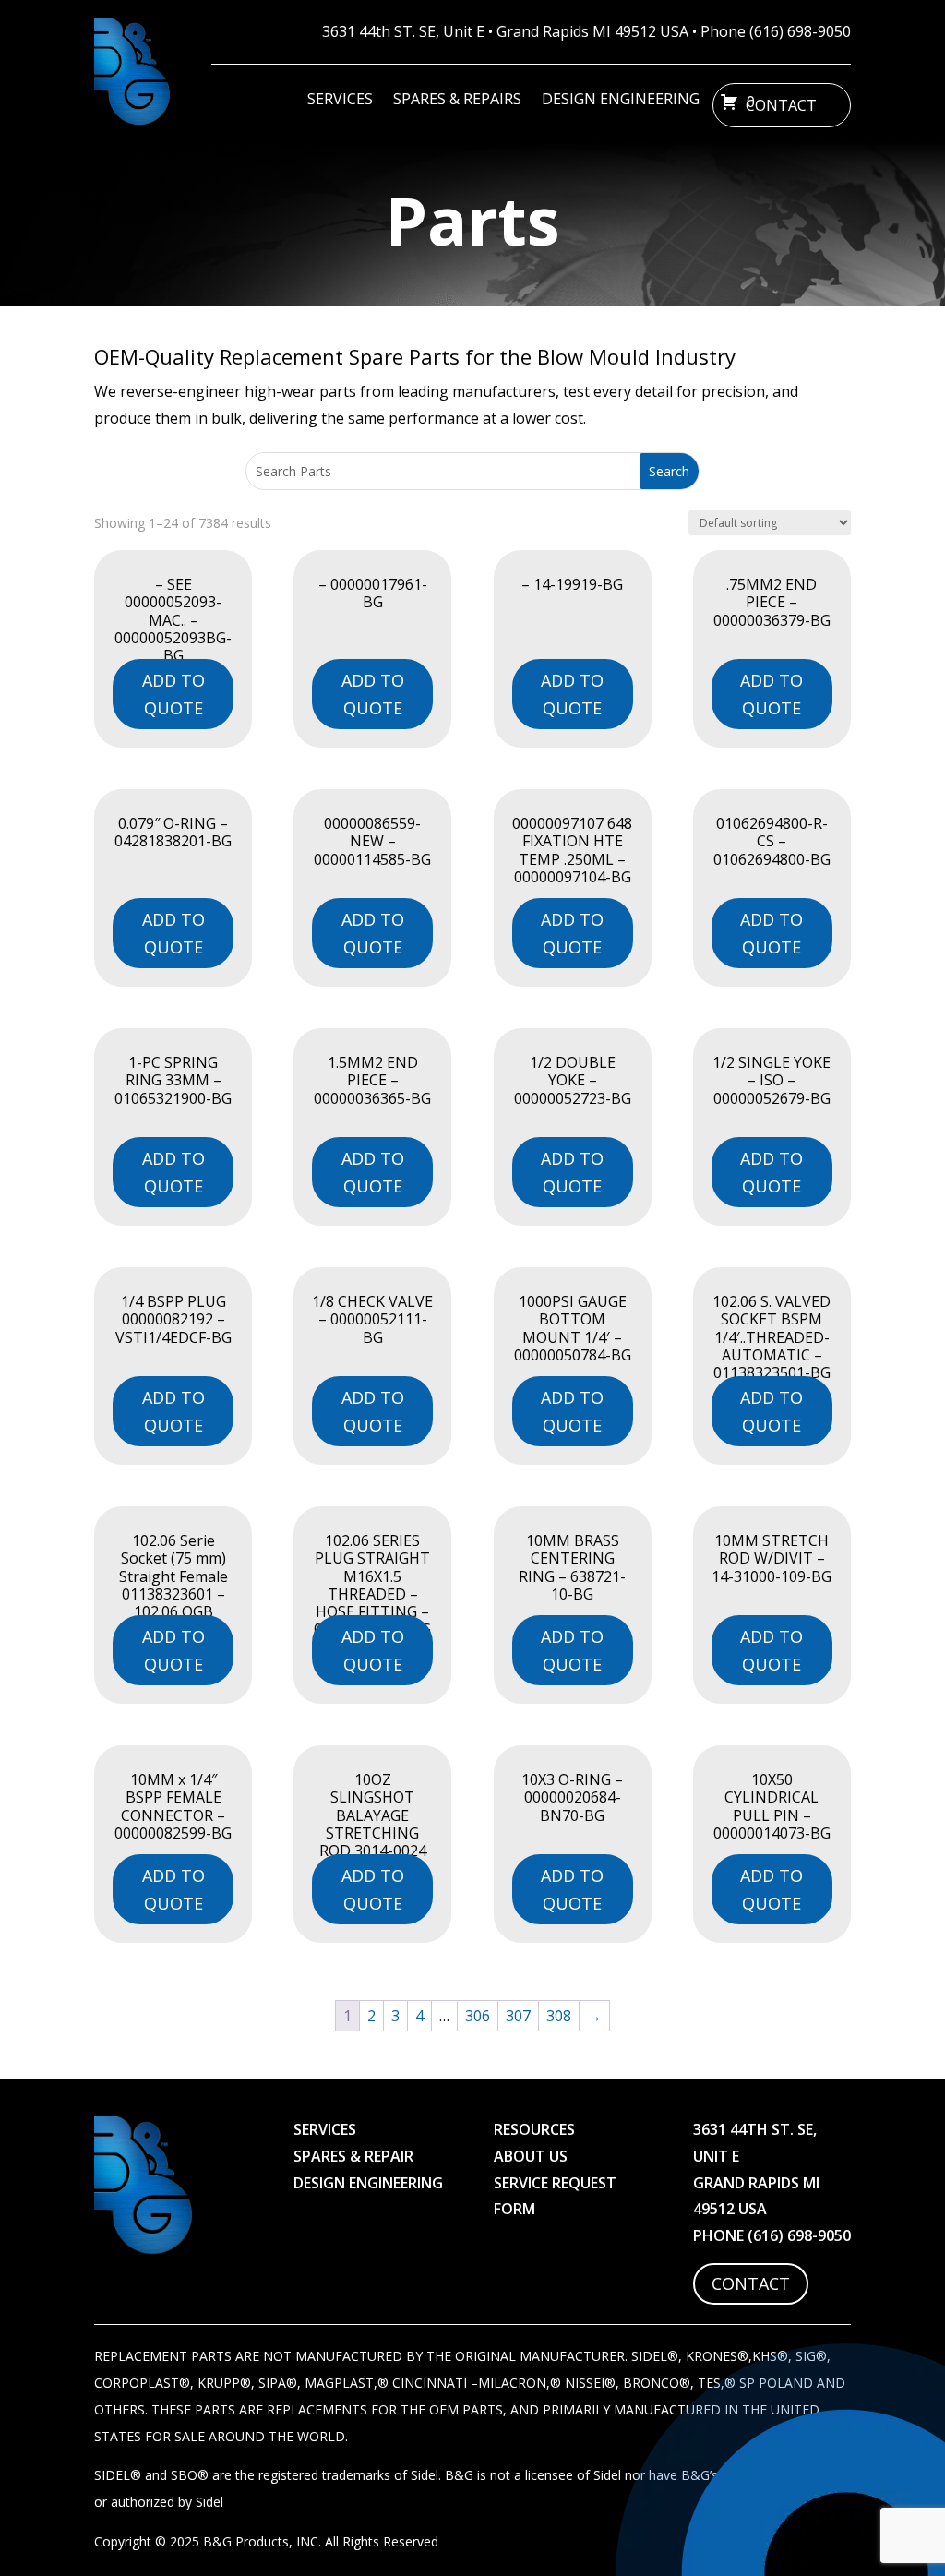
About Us (531, 2156)
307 (518, 2016)
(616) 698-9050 (800, 31)
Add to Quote (173, 695)
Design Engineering (621, 101)
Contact (781, 105)
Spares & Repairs (457, 101)
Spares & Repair (353, 2156)
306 (478, 2016)
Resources (534, 2129)
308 (559, 2016)
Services (340, 101)
